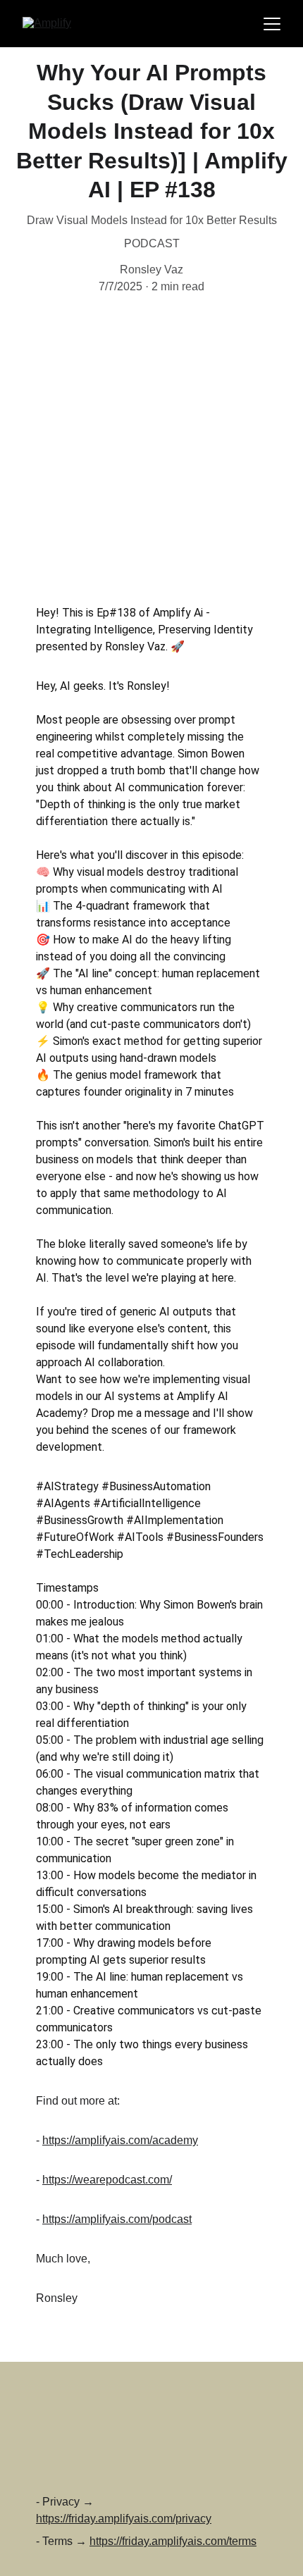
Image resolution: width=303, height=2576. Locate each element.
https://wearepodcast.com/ (107, 2180)
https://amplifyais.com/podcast (117, 2219)
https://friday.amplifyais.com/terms (173, 2541)
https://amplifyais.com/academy (120, 2140)
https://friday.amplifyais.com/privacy (124, 2519)
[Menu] (272, 24)
